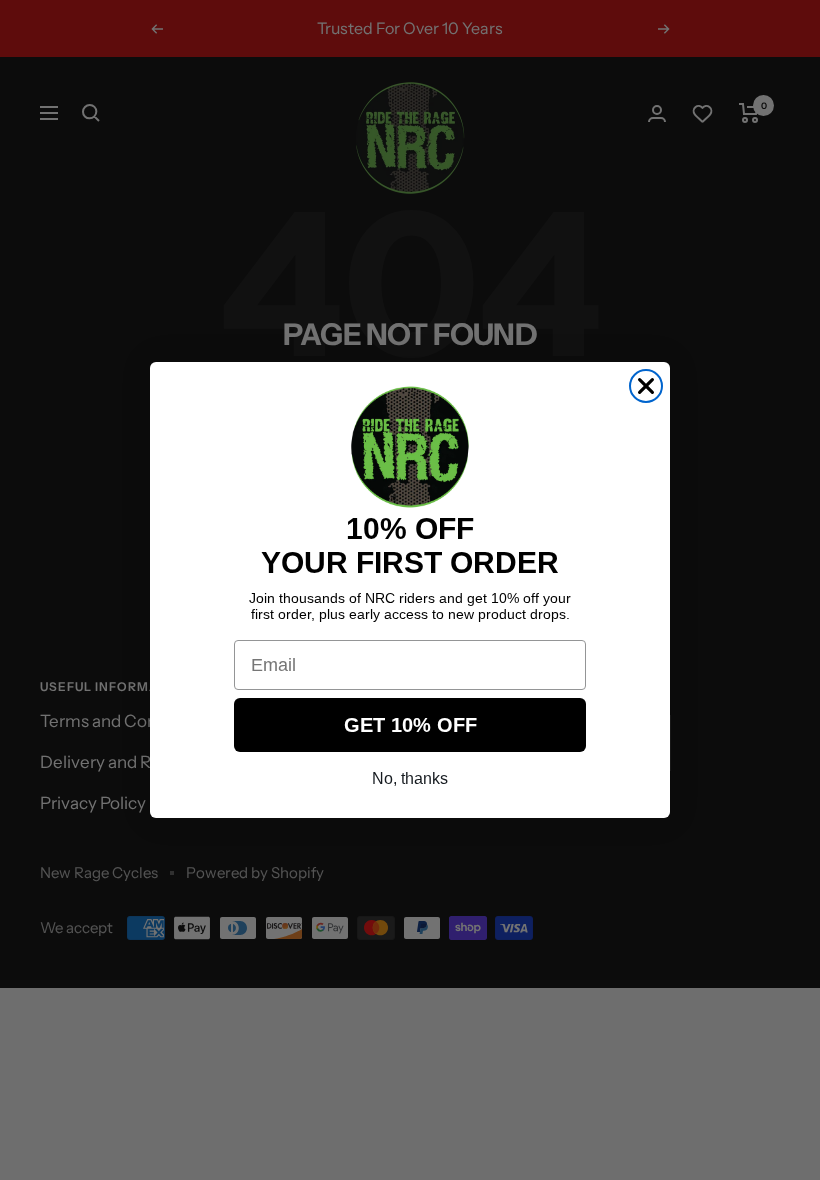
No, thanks (410, 778)
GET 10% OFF (410, 725)
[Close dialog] (646, 386)
